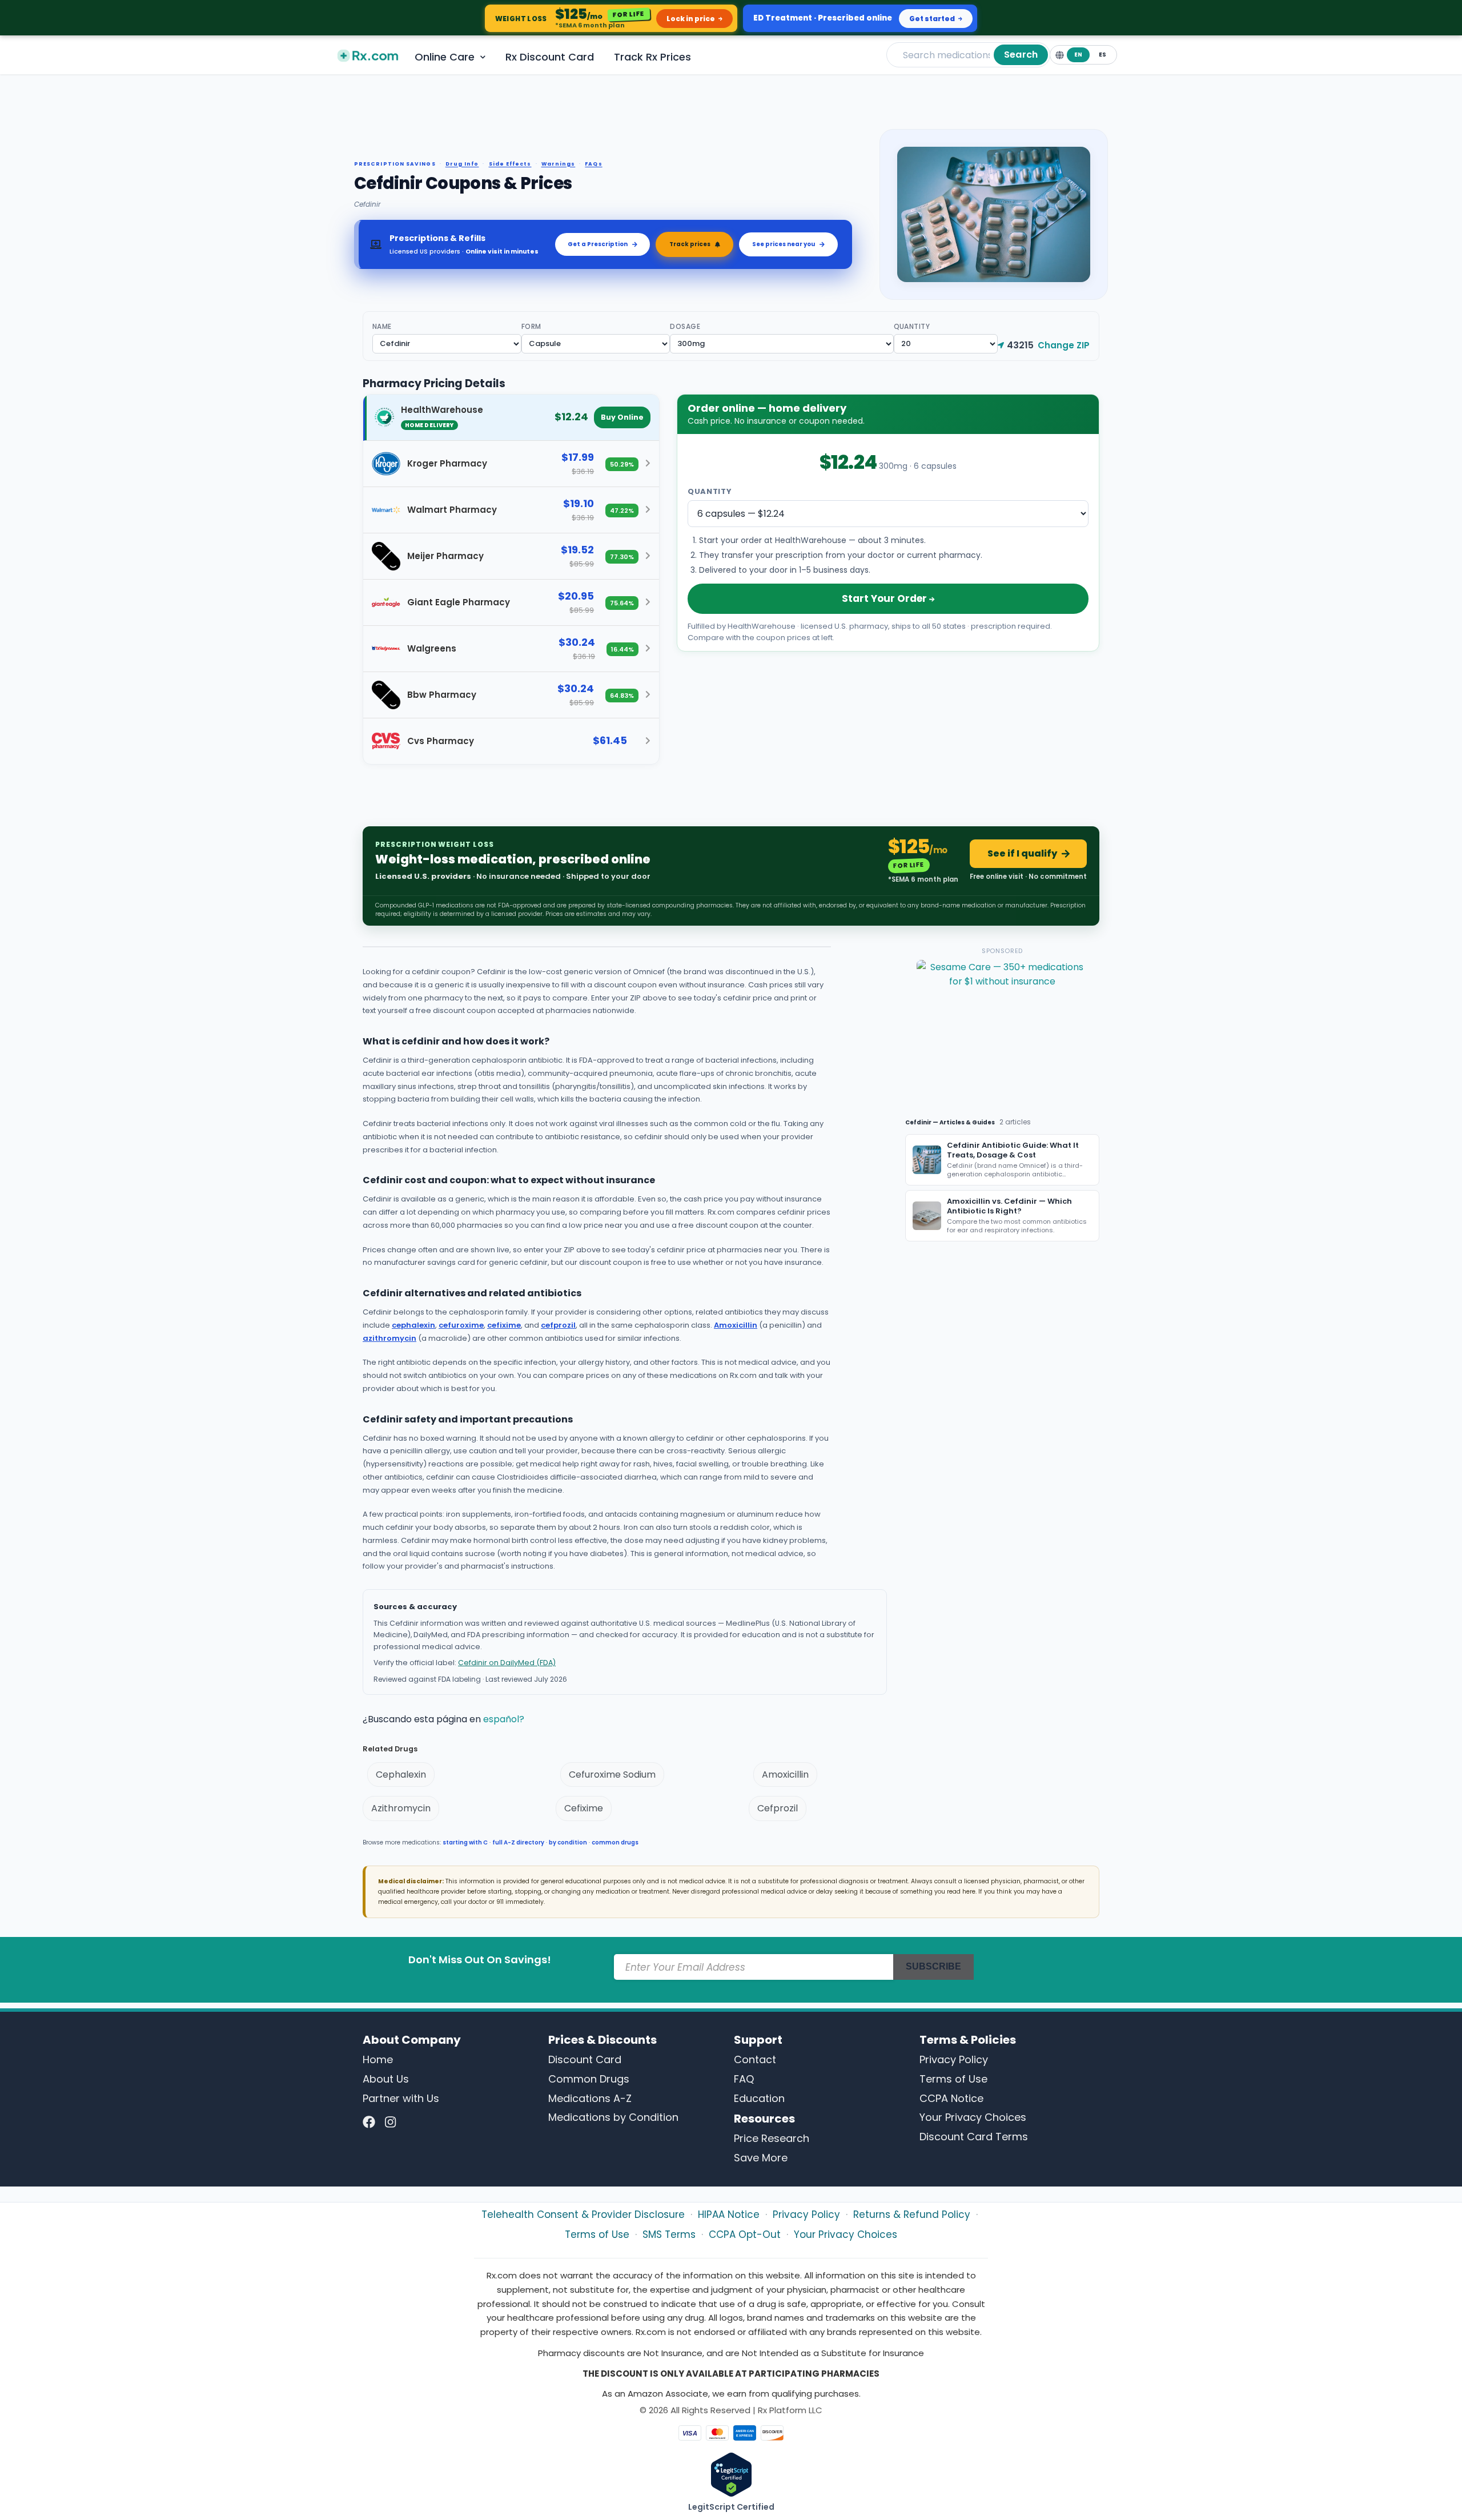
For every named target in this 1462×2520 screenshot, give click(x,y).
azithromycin (389, 1338)
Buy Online (622, 417)
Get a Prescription (598, 244)
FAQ (744, 2079)
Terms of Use (953, 2079)
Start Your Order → (888, 598)
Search (1021, 55)
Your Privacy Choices (973, 2117)
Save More (761, 2158)
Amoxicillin (736, 1325)
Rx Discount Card (550, 57)
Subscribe (933, 1966)
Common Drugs (589, 2079)
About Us (386, 2079)
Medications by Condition (613, 2117)
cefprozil (558, 1325)
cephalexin (413, 1325)
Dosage (685, 326)
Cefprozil (778, 1808)
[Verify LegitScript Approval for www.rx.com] (731, 2474)
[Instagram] (390, 2122)
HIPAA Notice (729, 2214)
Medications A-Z (590, 2098)
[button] (511, 418)
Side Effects (510, 164)
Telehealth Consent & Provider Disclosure (583, 2214)
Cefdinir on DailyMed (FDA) (507, 1663)
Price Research (772, 2138)
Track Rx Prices (652, 57)
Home (378, 2059)
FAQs (593, 164)
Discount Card (585, 2059)
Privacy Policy (954, 2059)
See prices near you (784, 244)
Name (382, 326)
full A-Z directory (518, 1842)
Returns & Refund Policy (912, 2214)
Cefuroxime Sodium (612, 1775)
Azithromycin (401, 1808)
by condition (568, 1842)
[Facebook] (369, 2122)
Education (759, 2098)
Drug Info (462, 164)
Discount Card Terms (974, 2137)
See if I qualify (1022, 853)
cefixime (504, 1325)
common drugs (615, 1842)
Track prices (690, 244)
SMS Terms (669, 2234)
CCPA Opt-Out (745, 2234)
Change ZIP (1064, 345)
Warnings (559, 164)
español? (504, 1719)
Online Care (445, 57)
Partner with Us (401, 2098)
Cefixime (584, 1808)
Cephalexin (401, 1775)
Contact (755, 2059)
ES (1102, 55)
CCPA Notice (951, 2098)
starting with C (465, 1842)
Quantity (912, 326)
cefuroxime (461, 1325)
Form (531, 326)
